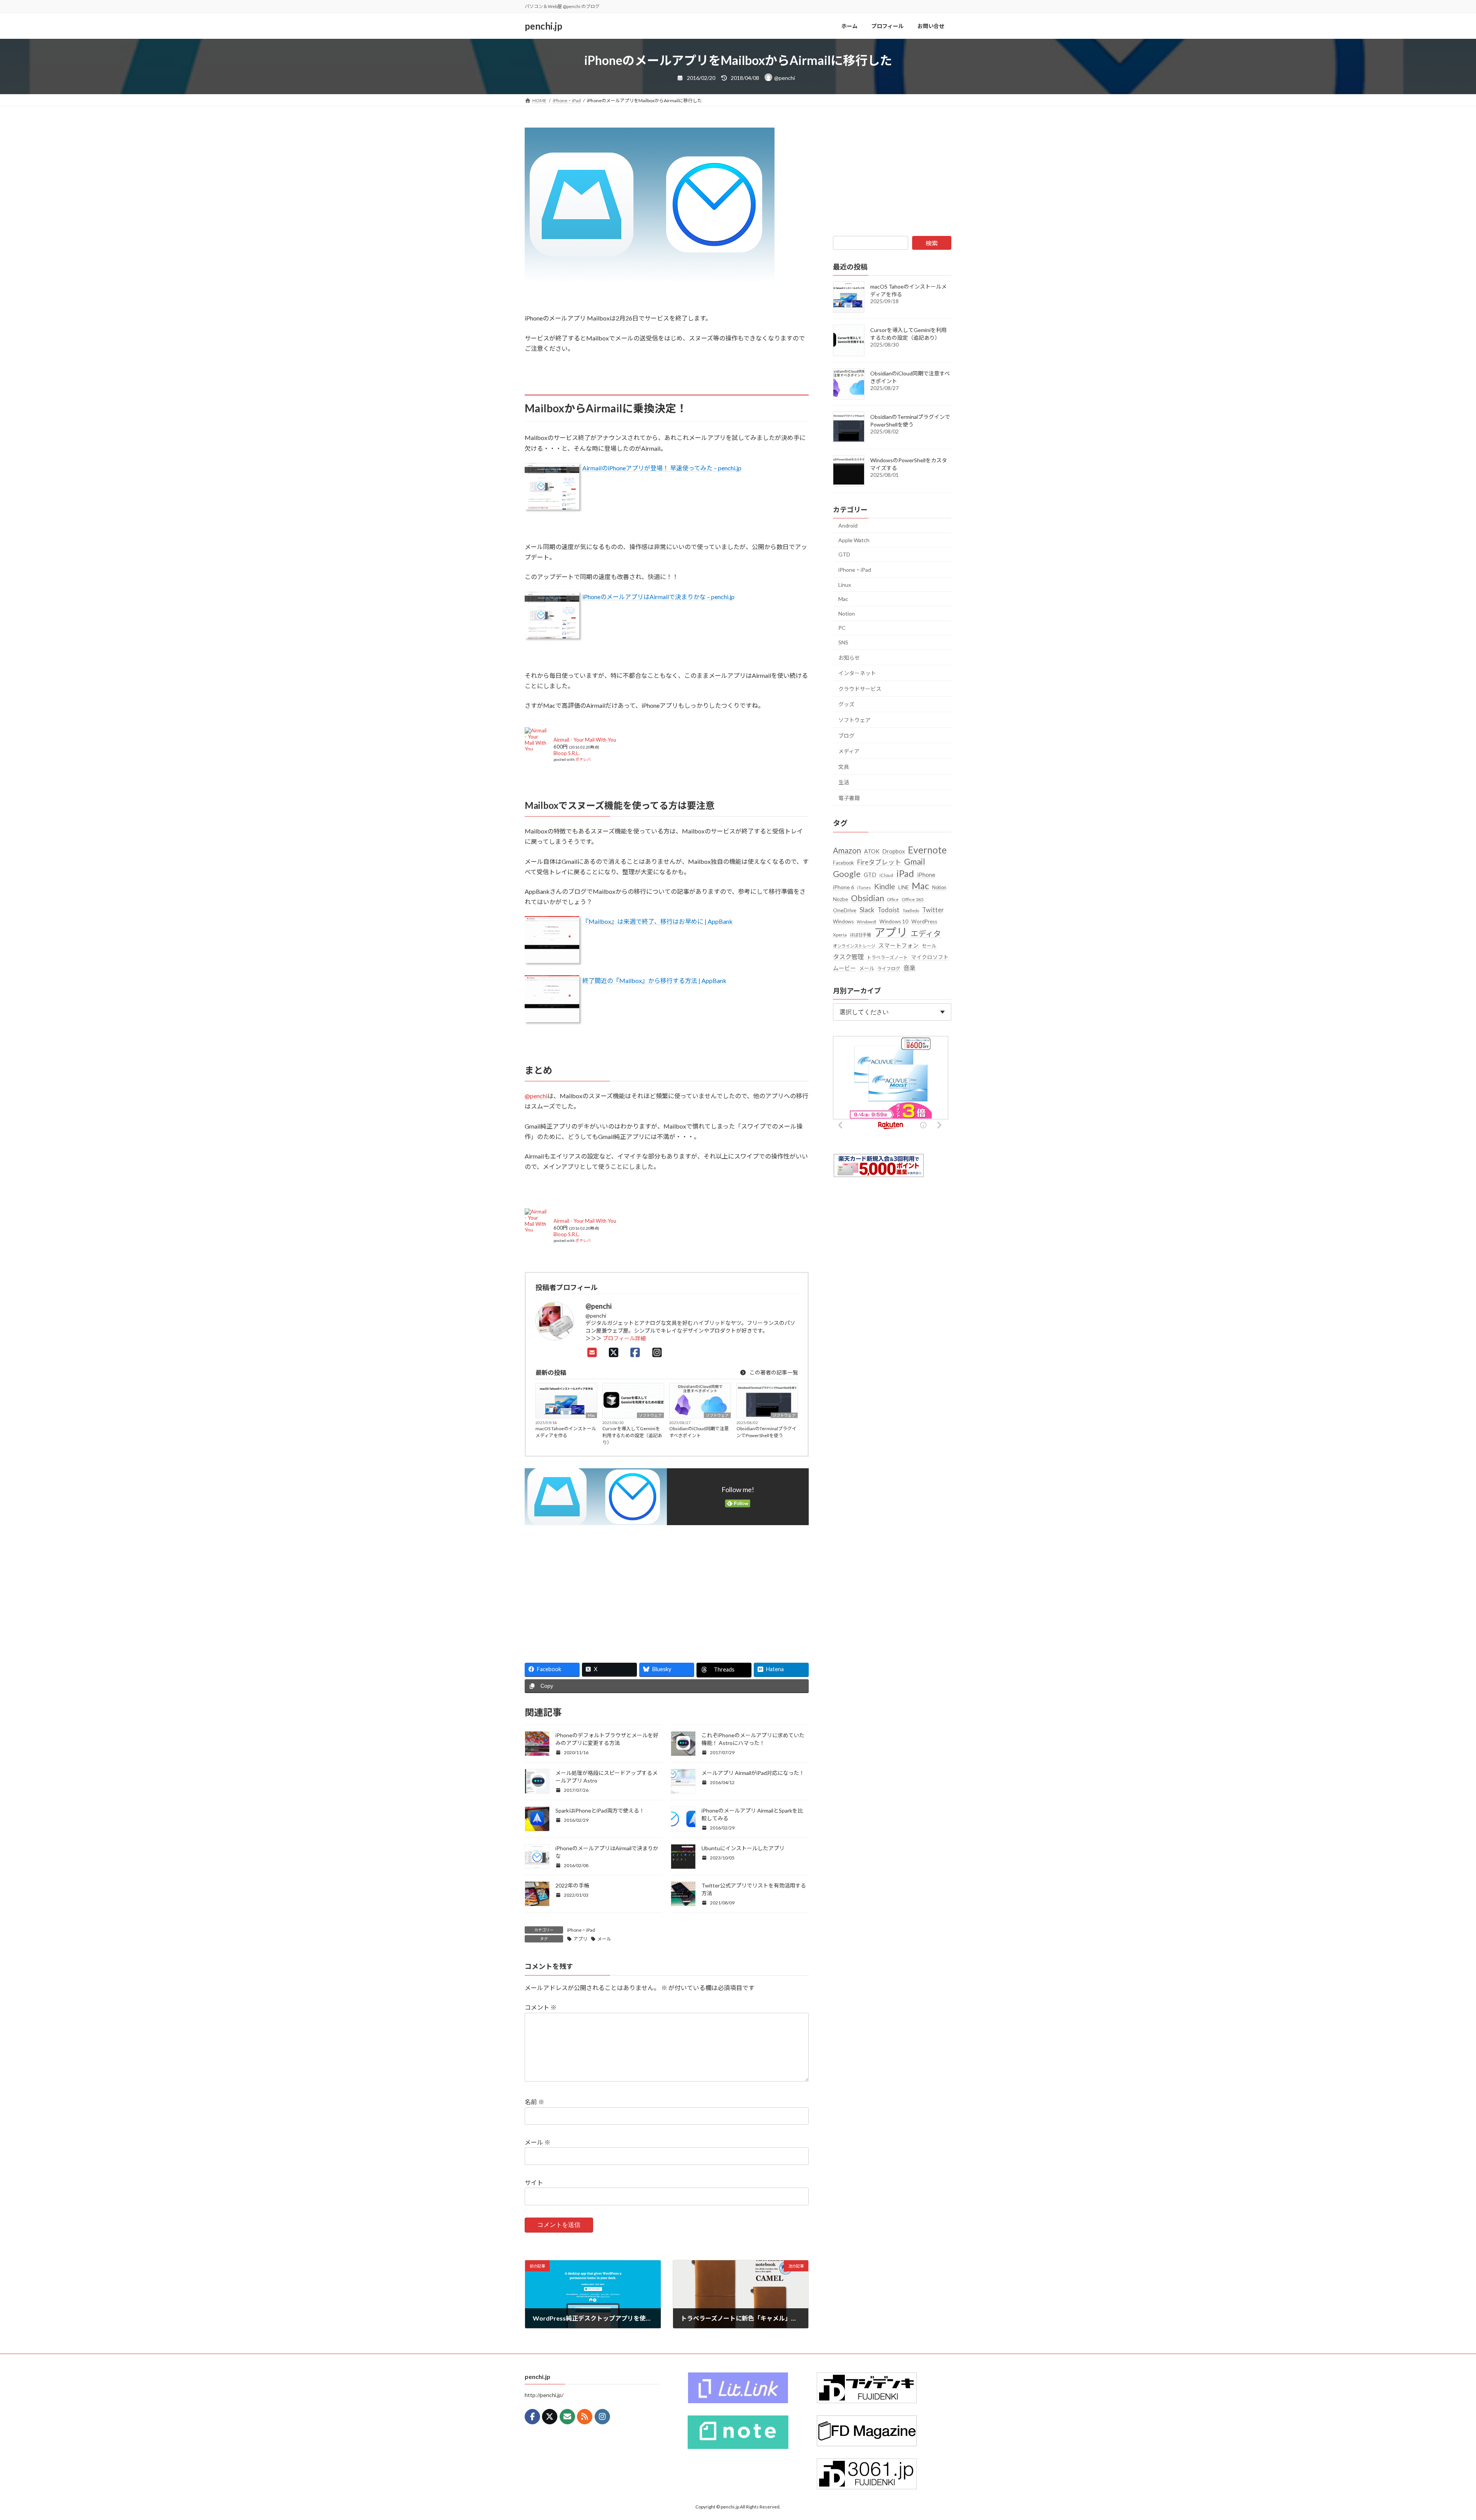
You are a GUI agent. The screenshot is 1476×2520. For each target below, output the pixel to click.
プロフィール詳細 (624, 1338)
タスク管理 (848, 957)
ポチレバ (583, 759)
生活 (844, 782)
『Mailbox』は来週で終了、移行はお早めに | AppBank (657, 921)
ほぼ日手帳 (860, 935)
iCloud (886, 875)
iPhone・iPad (581, 1930)
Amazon (847, 850)
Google (847, 874)
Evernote (927, 850)
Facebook (844, 863)
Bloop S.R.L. (567, 753)
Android (848, 525)
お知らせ (849, 658)
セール (929, 946)
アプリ (580, 1939)
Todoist (888, 910)
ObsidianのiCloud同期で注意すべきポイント (699, 1432)
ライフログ (889, 969)
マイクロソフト (930, 957)
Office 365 (913, 899)
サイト (534, 2182)
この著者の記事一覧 (773, 1372)
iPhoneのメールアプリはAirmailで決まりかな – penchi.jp (658, 597)
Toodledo (911, 911)
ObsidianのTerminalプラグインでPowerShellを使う (766, 1432)
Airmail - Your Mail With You (585, 740)
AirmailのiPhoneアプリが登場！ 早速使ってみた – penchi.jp (662, 468)
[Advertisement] (593, 1590)
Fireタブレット (879, 862)
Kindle (885, 886)
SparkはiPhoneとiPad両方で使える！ (600, 1810)
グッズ (846, 704)
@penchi (536, 1096)
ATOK (872, 851)
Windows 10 (894, 921)
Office (893, 899)
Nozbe (840, 899)
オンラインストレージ (854, 946)
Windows (843, 921)
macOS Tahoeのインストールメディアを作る (566, 1432)
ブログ (846, 736)
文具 (844, 767)
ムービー (844, 968)
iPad (905, 873)
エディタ (926, 933)
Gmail (915, 862)
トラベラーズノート (887, 957)
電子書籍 (849, 798)
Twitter (933, 910)
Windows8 (867, 922)
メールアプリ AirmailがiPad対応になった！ (753, 1773)
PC (842, 628)
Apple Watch (854, 540)
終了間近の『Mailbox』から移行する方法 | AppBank (654, 980)
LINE (903, 887)
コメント (541, 2007)
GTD (844, 554)
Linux (845, 585)
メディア (849, 751)
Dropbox (894, 851)
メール (604, 1939)
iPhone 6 (844, 887)
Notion (847, 613)
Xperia (840, 935)
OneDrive (845, 910)
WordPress (924, 921)
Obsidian (868, 898)
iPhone (926, 875)
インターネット (857, 673)
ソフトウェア (650, 1415)
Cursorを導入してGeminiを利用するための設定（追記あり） (632, 1435)
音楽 (909, 968)
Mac (591, 1415)
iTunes (864, 887)
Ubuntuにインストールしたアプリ (743, 1848)
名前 (534, 2102)
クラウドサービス (860, 689)
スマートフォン (898, 945)
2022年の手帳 (572, 1885)
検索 (932, 243)
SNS (843, 642)
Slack (867, 910)
